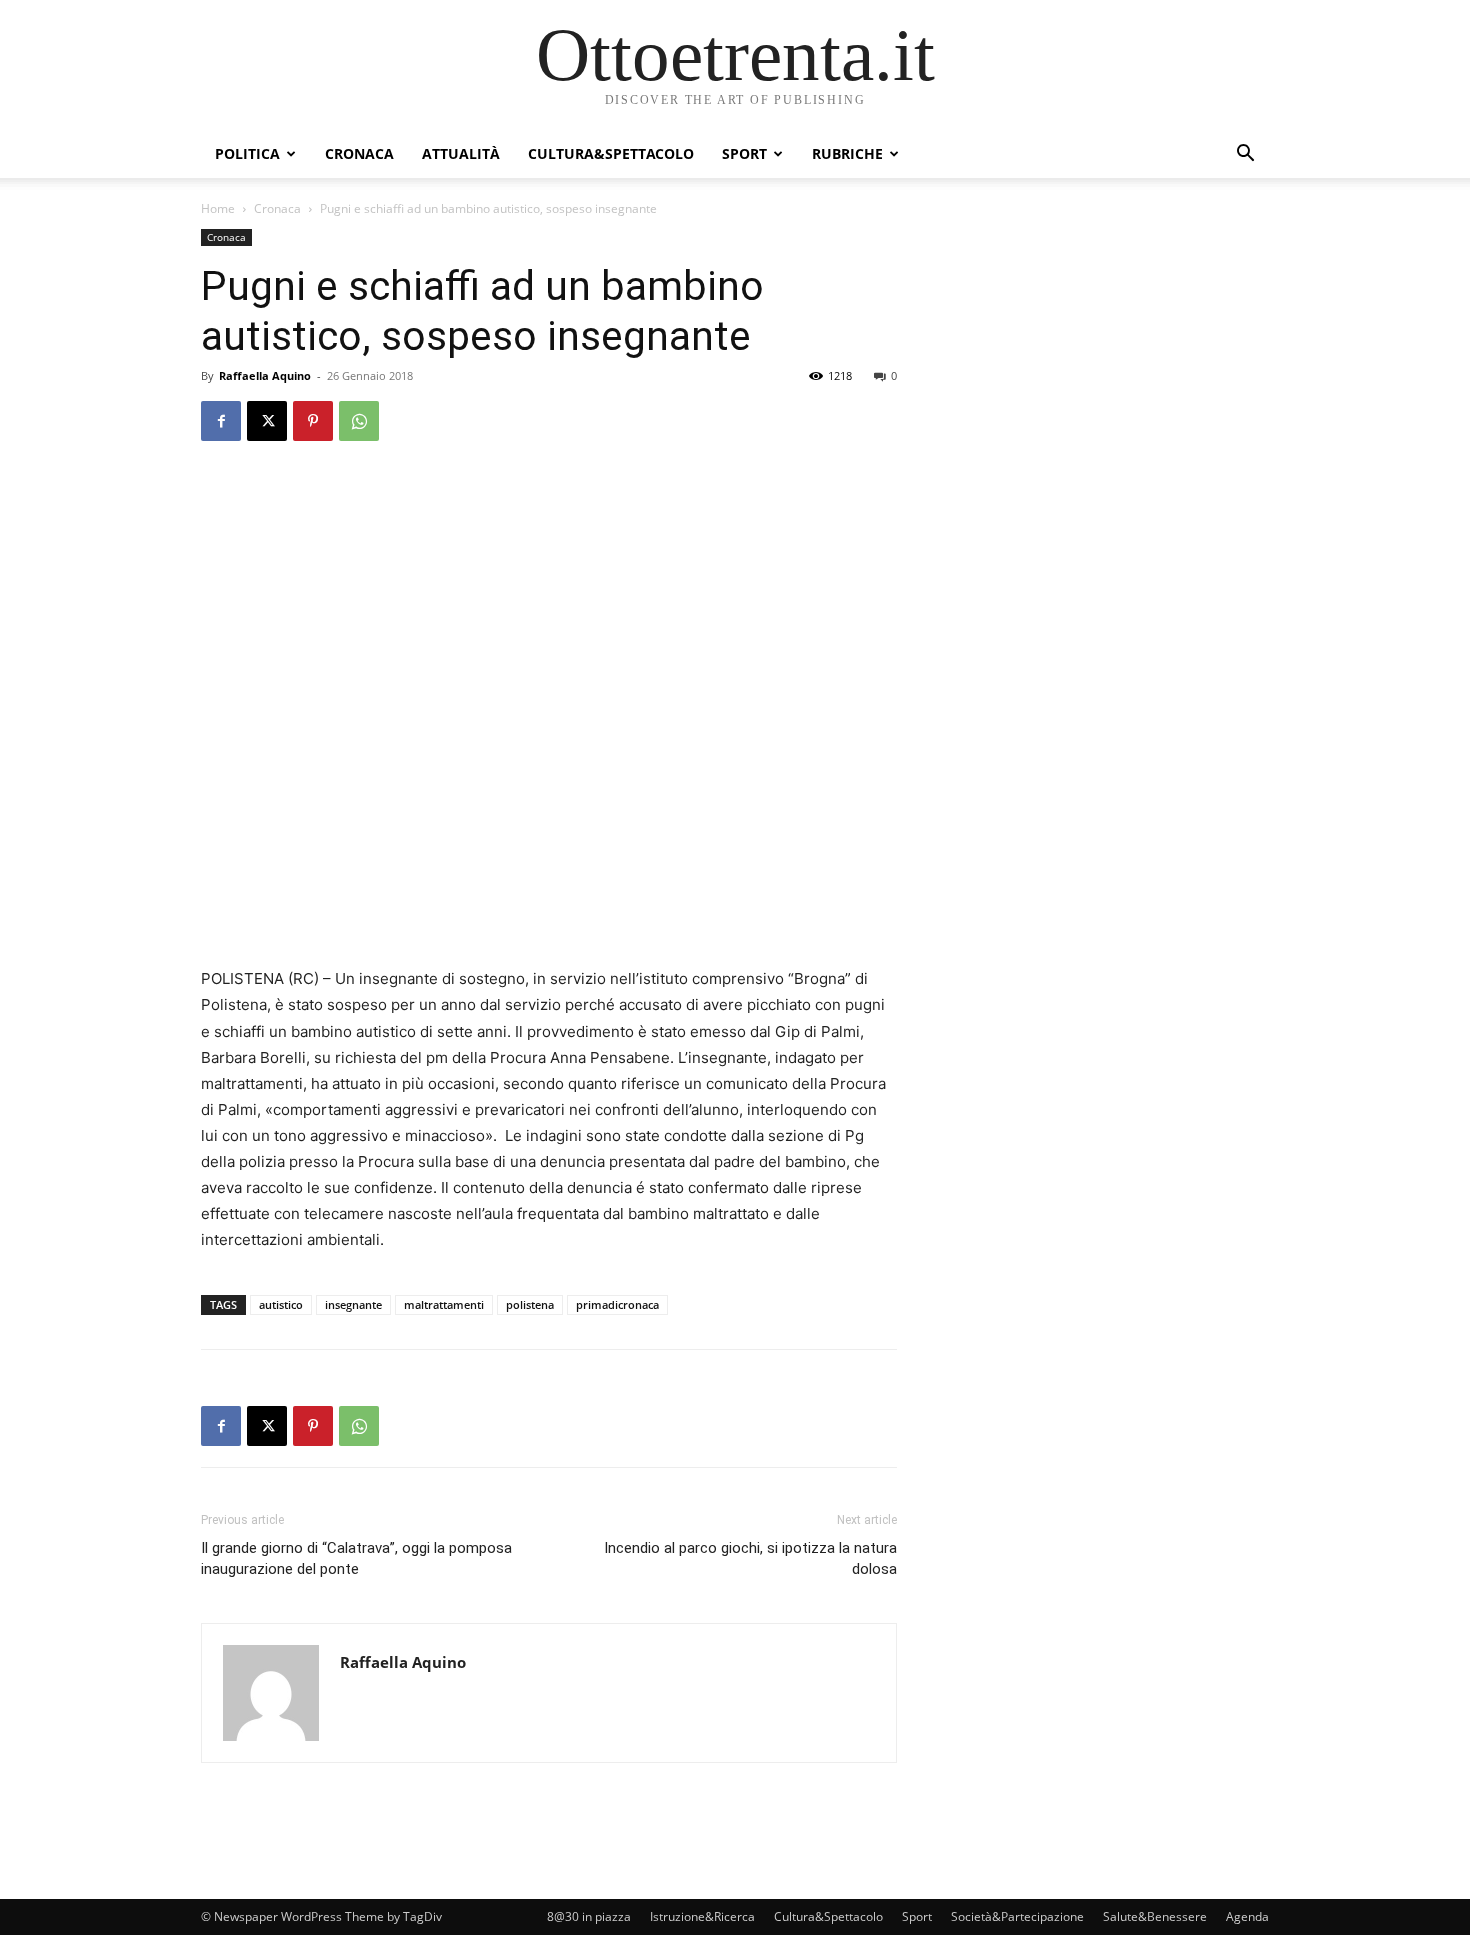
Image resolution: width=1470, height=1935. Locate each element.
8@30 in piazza (589, 1916)
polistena (530, 1304)
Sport (744, 153)
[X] (267, 421)
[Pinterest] (313, 421)
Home (218, 208)
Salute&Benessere (1155, 1916)
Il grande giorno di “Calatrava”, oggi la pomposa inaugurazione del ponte (356, 1558)
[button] (1245, 155)
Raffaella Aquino (265, 375)
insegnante (353, 1304)
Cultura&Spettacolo (611, 153)
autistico (281, 1304)
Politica (247, 153)
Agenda (1247, 1916)
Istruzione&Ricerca (702, 1916)
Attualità (461, 153)
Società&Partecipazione (1017, 1916)
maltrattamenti (444, 1304)
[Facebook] (221, 421)
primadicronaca (617, 1304)
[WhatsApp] (359, 421)
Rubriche (847, 153)
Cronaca (359, 153)
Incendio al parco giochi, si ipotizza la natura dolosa (750, 1558)
